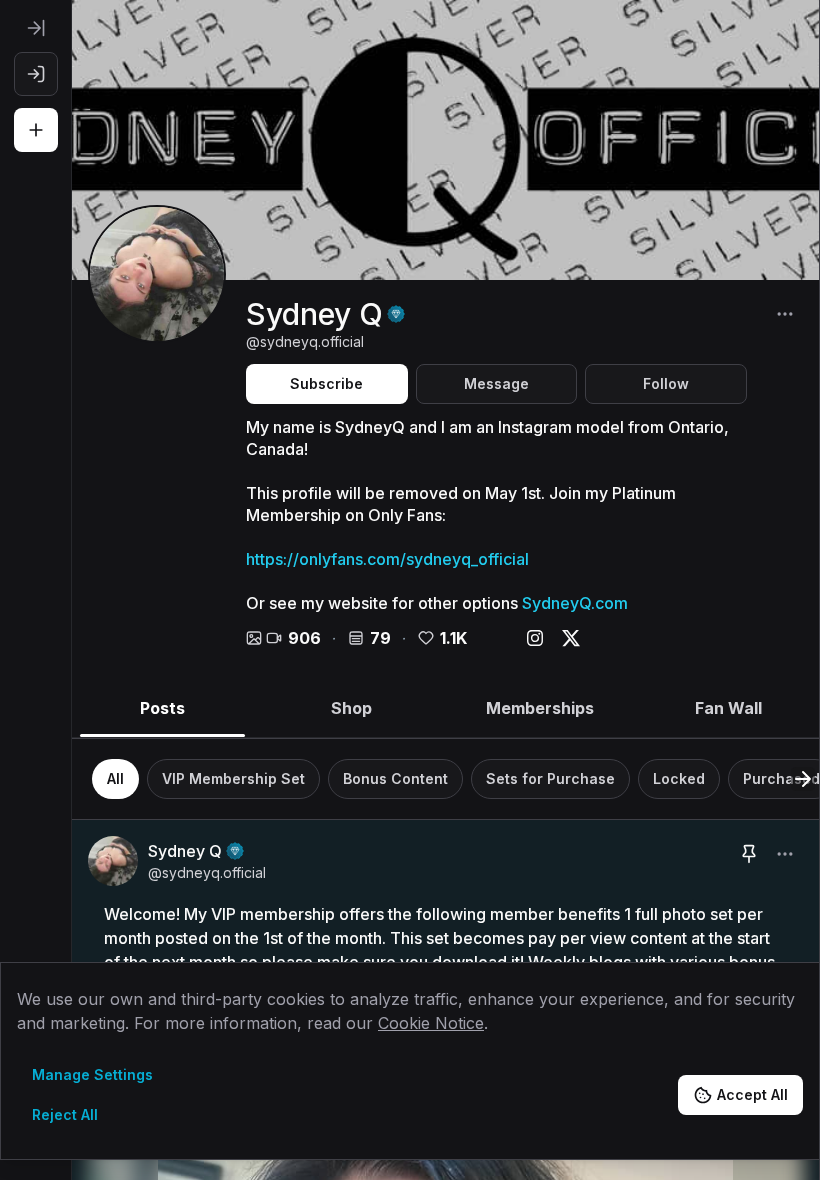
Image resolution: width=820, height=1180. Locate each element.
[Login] (36, 74)
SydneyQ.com (575, 603)
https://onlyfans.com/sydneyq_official (387, 559)
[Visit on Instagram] (535, 638)
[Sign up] (36, 130)
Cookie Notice (431, 1023)
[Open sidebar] (36, 28)
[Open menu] (785, 314)
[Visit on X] (571, 638)
